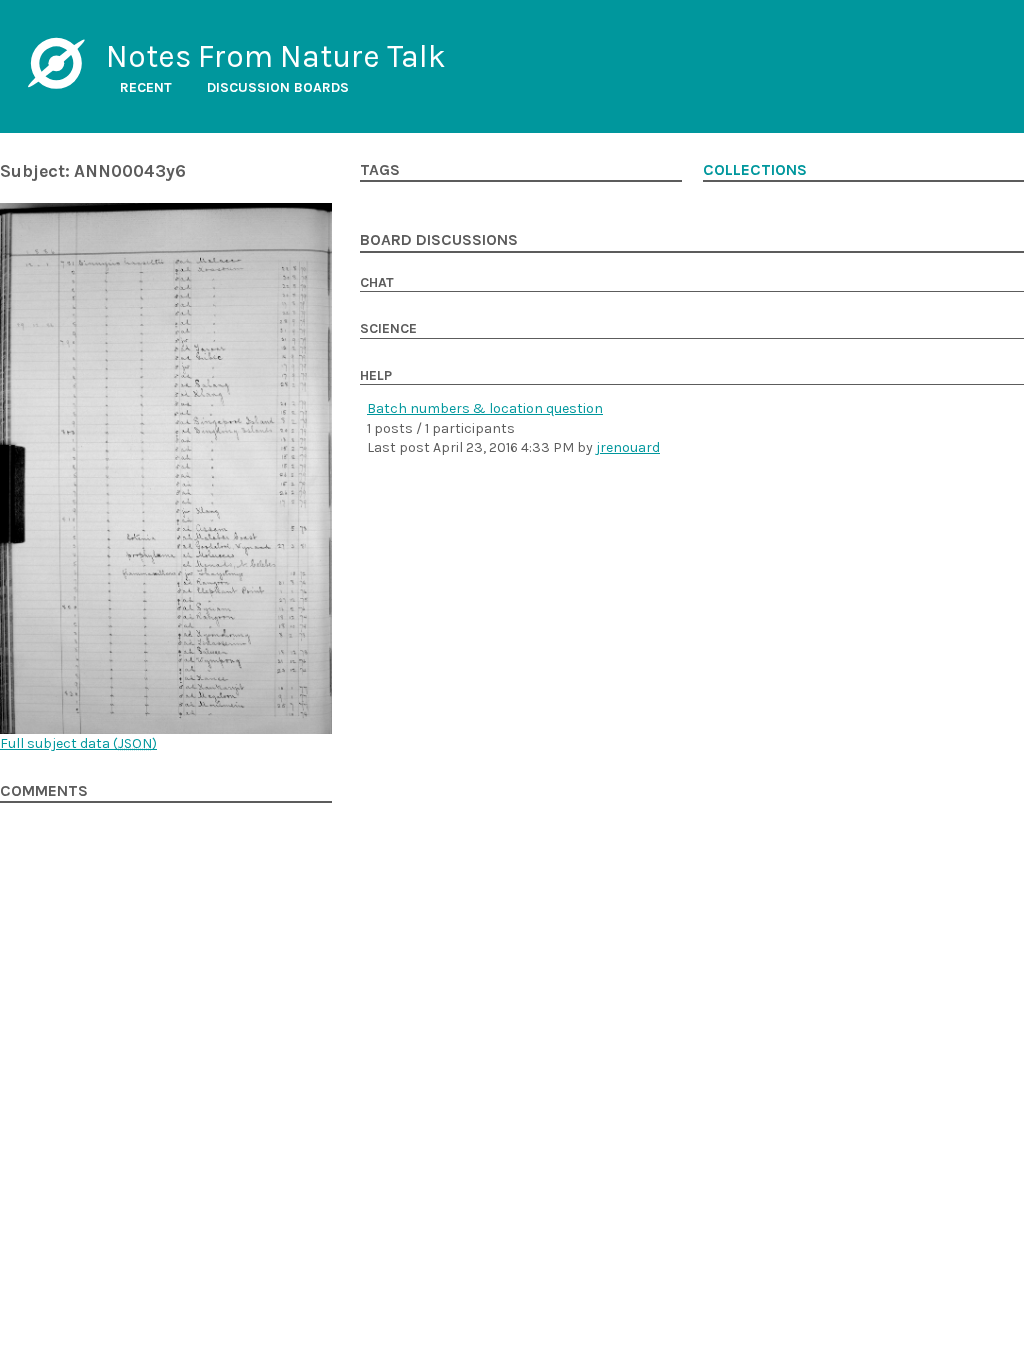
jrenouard (628, 447)
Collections (755, 170)
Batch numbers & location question (485, 408)
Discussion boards (278, 87)
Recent (146, 87)
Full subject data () (78, 743)
